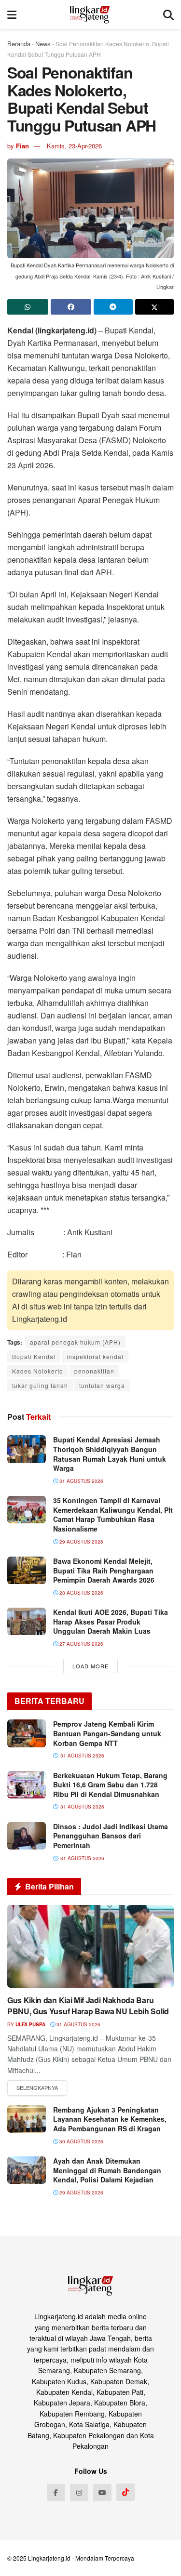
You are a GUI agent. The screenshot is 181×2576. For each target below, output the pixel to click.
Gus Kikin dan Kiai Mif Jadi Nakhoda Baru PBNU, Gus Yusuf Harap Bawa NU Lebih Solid (88, 2005)
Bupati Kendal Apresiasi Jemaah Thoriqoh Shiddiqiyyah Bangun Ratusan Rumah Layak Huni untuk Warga (110, 1454)
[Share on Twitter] (155, 307)
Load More (90, 1666)
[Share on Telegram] (113, 307)
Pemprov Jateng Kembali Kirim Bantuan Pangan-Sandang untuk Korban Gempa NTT (107, 1733)
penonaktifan (94, 1371)
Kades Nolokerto (38, 1371)
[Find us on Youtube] (102, 2493)
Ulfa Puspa (30, 2024)
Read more (37, 2088)
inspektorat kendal (95, 1356)
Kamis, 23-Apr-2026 (74, 146)
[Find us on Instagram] (79, 2493)
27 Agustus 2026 (81, 1644)
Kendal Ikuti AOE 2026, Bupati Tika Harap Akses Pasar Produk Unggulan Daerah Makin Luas (111, 1621)
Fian (22, 146)
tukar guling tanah (40, 1385)
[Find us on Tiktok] (125, 2492)
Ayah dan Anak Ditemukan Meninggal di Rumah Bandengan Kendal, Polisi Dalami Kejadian (107, 2170)
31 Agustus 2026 (81, 1481)
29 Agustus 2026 (81, 1542)
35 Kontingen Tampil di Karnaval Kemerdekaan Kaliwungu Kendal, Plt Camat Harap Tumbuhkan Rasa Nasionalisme (113, 1514)
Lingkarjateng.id (49, 2558)
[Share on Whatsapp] (28, 307)
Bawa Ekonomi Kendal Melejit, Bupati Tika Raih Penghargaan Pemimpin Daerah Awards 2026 (104, 1570)
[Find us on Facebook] (56, 2493)
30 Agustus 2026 (81, 2141)
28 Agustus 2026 (81, 1593)
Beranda (19, 44)
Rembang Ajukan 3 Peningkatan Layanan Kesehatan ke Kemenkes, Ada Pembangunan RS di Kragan (110, 2119)
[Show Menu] (12, 14)
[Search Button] (168, 14)
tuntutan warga (102, 1385)
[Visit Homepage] (90, 14)
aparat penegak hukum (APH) (75, 1342)
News (43, 44)
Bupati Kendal (34, 1356)
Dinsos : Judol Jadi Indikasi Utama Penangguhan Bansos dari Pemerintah (111, 1836)
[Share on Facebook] (71, 307)
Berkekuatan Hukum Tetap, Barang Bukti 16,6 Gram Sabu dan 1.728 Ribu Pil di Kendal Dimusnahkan (110, 1785)
